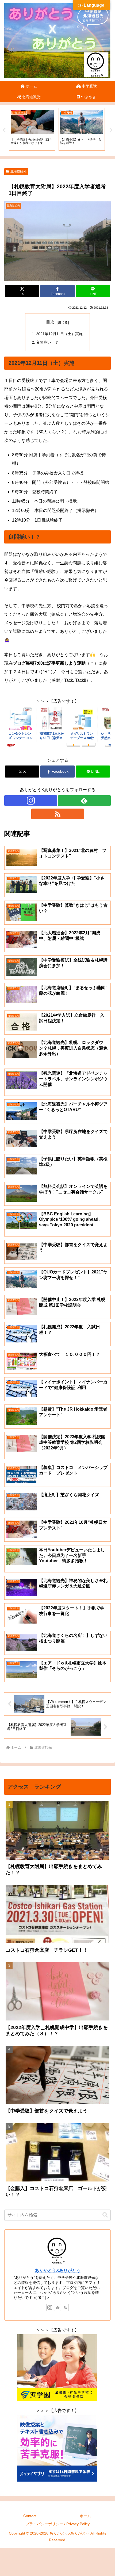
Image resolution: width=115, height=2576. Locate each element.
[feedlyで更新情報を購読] (84, 801)
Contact (30, 2516)
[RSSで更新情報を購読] (58, 814)
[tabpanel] (32, 129)
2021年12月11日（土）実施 (59, 334)
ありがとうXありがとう (58, 2270)
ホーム (85, 2516)
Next (111, 130)
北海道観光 (18, 171)
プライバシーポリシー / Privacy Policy (58, 2524)
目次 (50, 322)
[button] (105, 2215)
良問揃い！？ (47, 342)
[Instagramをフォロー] (31, 801)
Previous (4, 130)
